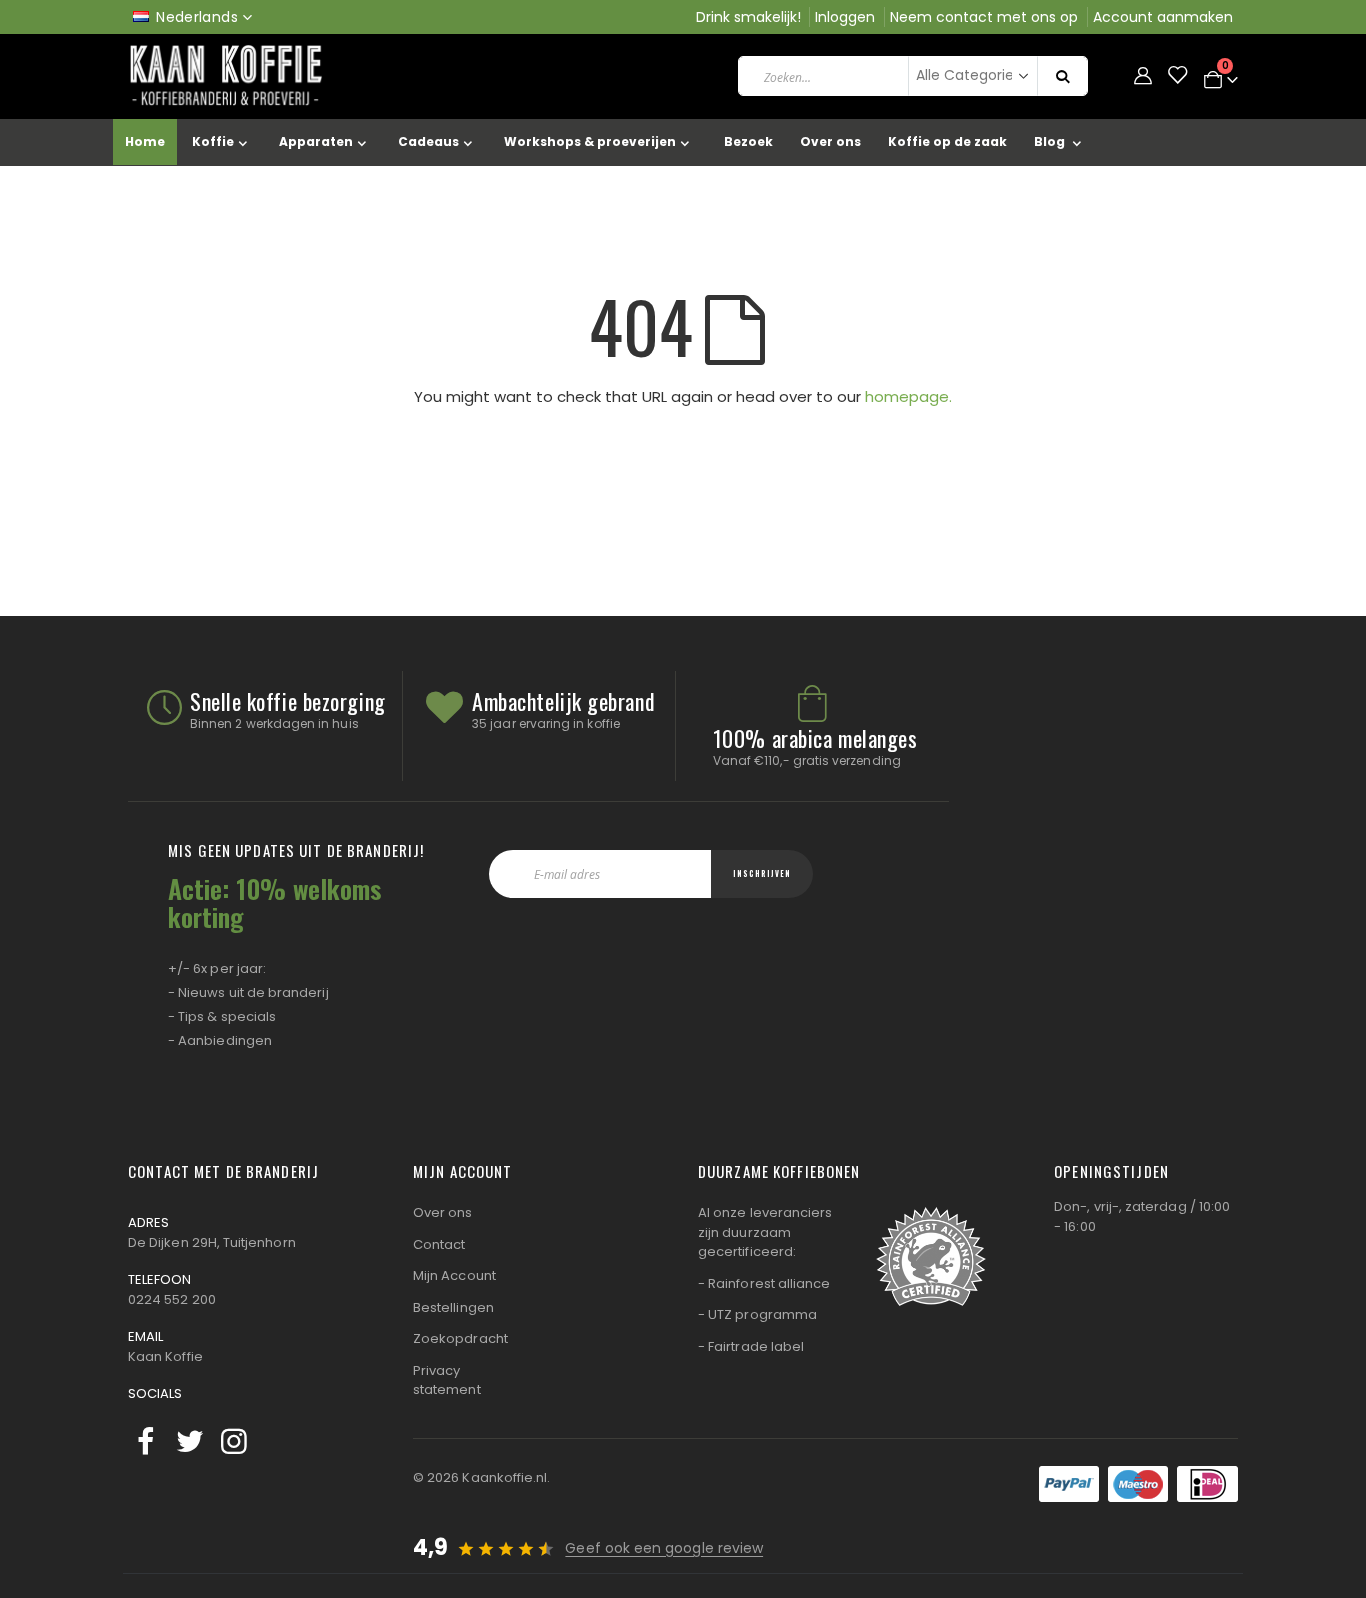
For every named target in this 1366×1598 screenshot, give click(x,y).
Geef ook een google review (664, 1548)
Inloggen (845, 17)
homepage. (908, 396)
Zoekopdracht (460, 1338)
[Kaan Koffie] (228, 76)
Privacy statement (447, 1380)
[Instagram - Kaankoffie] (234, 1441)
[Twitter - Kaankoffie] (190, 1441)
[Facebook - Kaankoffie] (146, 1441)
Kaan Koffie (165, 1356)
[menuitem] (1061, 142)
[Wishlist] (1177, 76)
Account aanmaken (1163, 17)
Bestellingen (453, 1307)
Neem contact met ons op (984, 17)
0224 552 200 (172, 1299)
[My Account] (1143, 76)
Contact (439, 1244)
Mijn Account (454, 1275)
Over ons (443, 1212)
